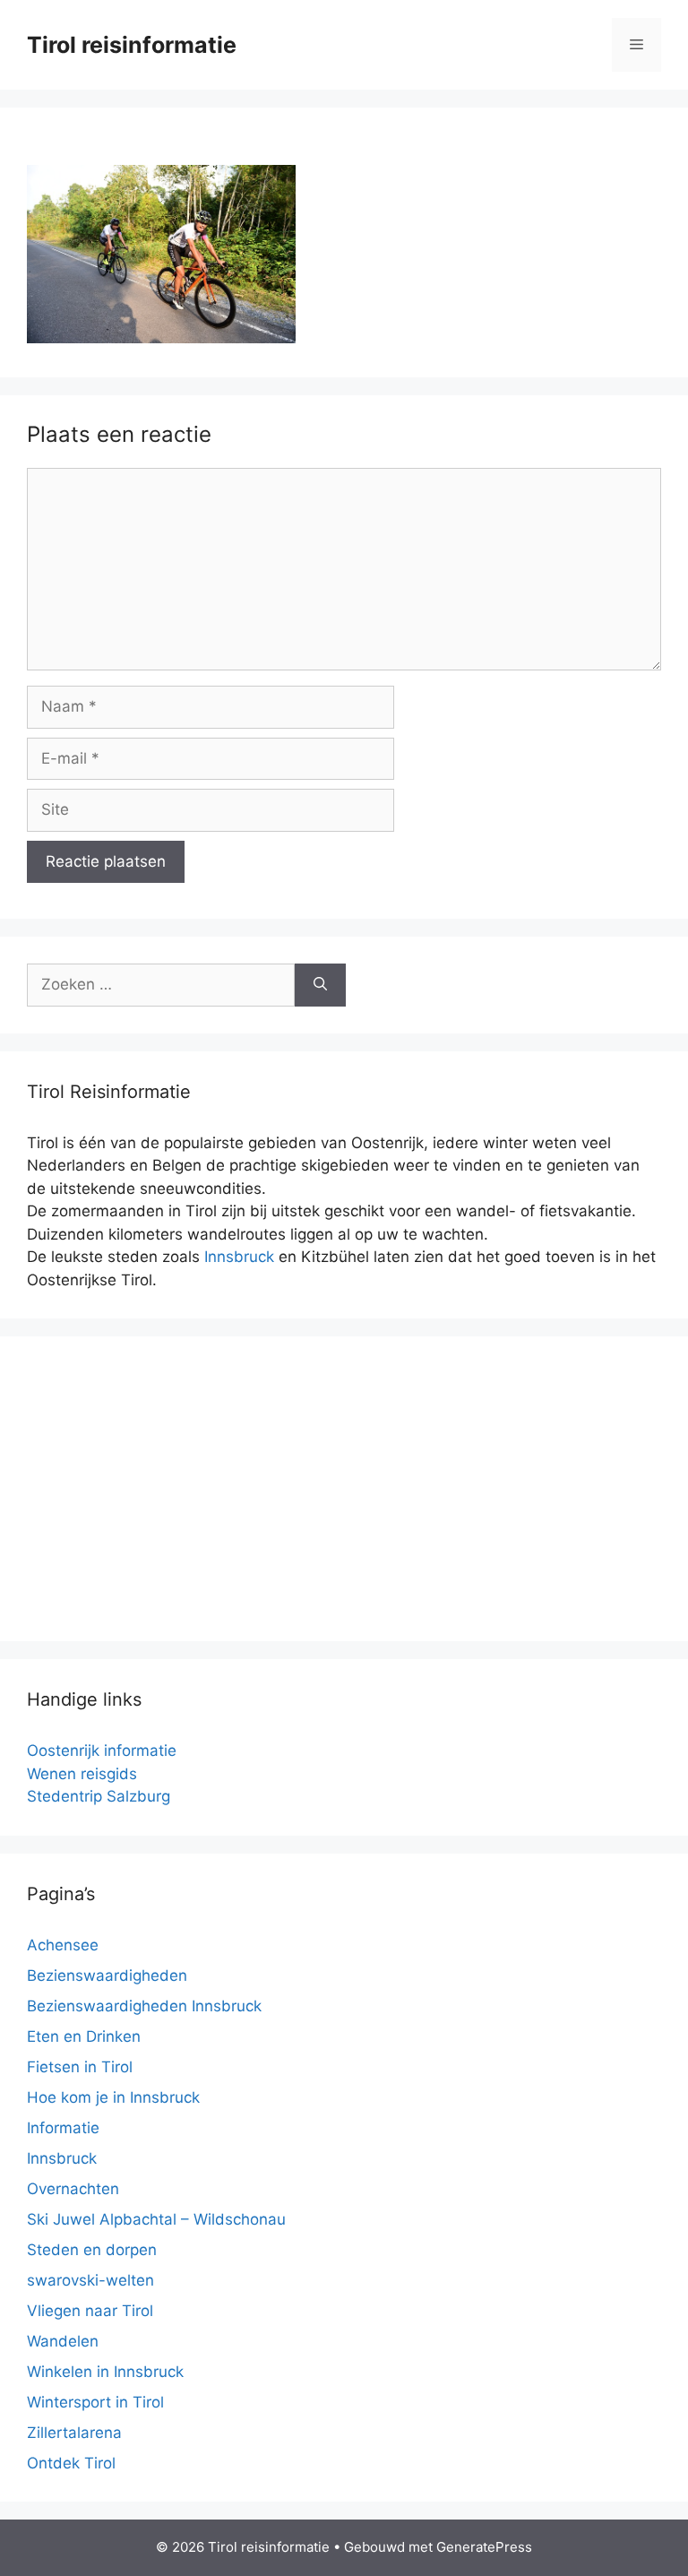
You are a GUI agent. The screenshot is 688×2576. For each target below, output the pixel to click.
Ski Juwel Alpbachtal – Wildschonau (156, 2219)
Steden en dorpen (92, 2250)
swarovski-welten (90, 2280)
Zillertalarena (74, 2433)
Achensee (63, 1945)
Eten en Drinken (84, 2036)
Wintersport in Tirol (95, 2402)
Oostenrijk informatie (102, 1750)
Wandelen (63, 2341)
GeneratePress (484, 2547)
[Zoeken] (320, 985)
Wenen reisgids (82, 1774)
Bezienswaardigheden (107, 1975)
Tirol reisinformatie (132, 45)
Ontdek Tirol (71, 2463)
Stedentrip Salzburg (99, 1796)
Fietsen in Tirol (80, 2067)
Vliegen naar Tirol (90, 2311)
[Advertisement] (344, 1489)
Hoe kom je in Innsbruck (113, 2097)
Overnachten (73, 2189)
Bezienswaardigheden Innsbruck (144, 2006)
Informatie (63, 2128)
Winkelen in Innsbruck (105, 2372)
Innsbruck (239, 1257)
